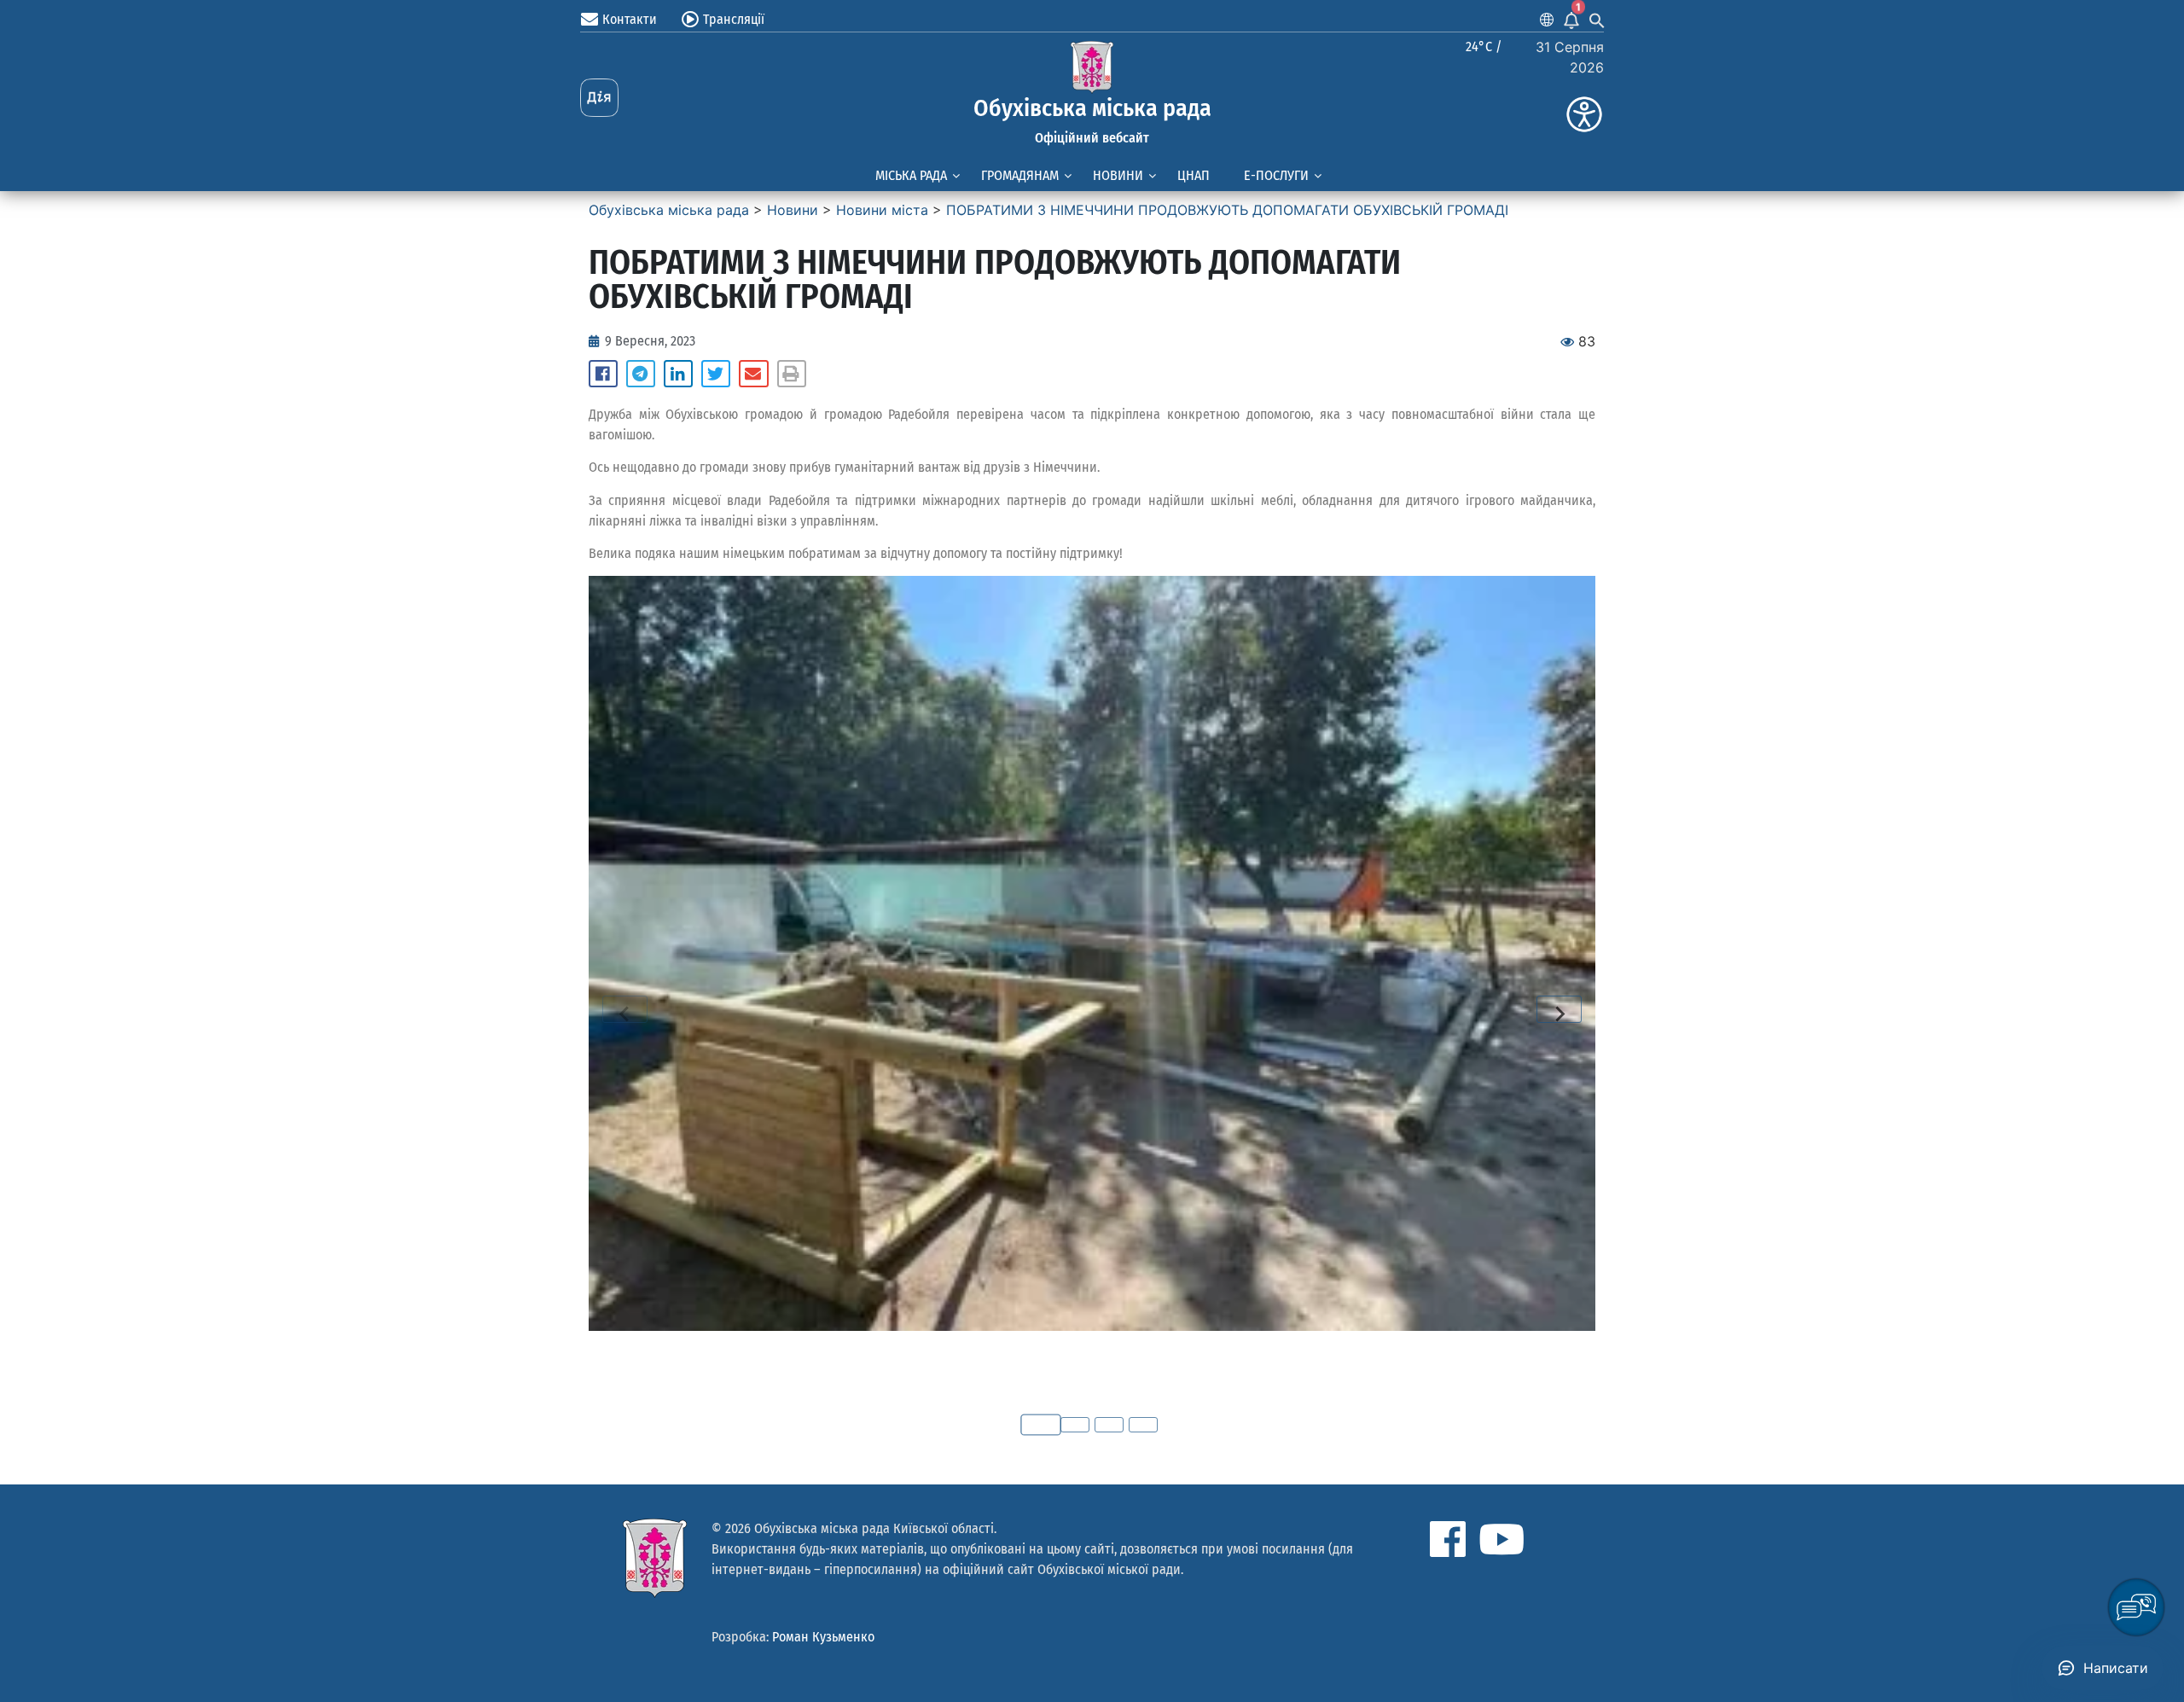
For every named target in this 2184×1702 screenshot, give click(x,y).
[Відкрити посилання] (1092, 953)
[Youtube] (1501, 1539)
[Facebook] (1448, 1539)
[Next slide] (1559, 1009)
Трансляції (734, 19)
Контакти (630, 19)
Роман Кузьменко (823, 1637)
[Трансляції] (690, 20)
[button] (603, 374)
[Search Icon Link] (1597, 20)
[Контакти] (590, 20)
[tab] (1041, 1425)
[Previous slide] (625, 1009)
